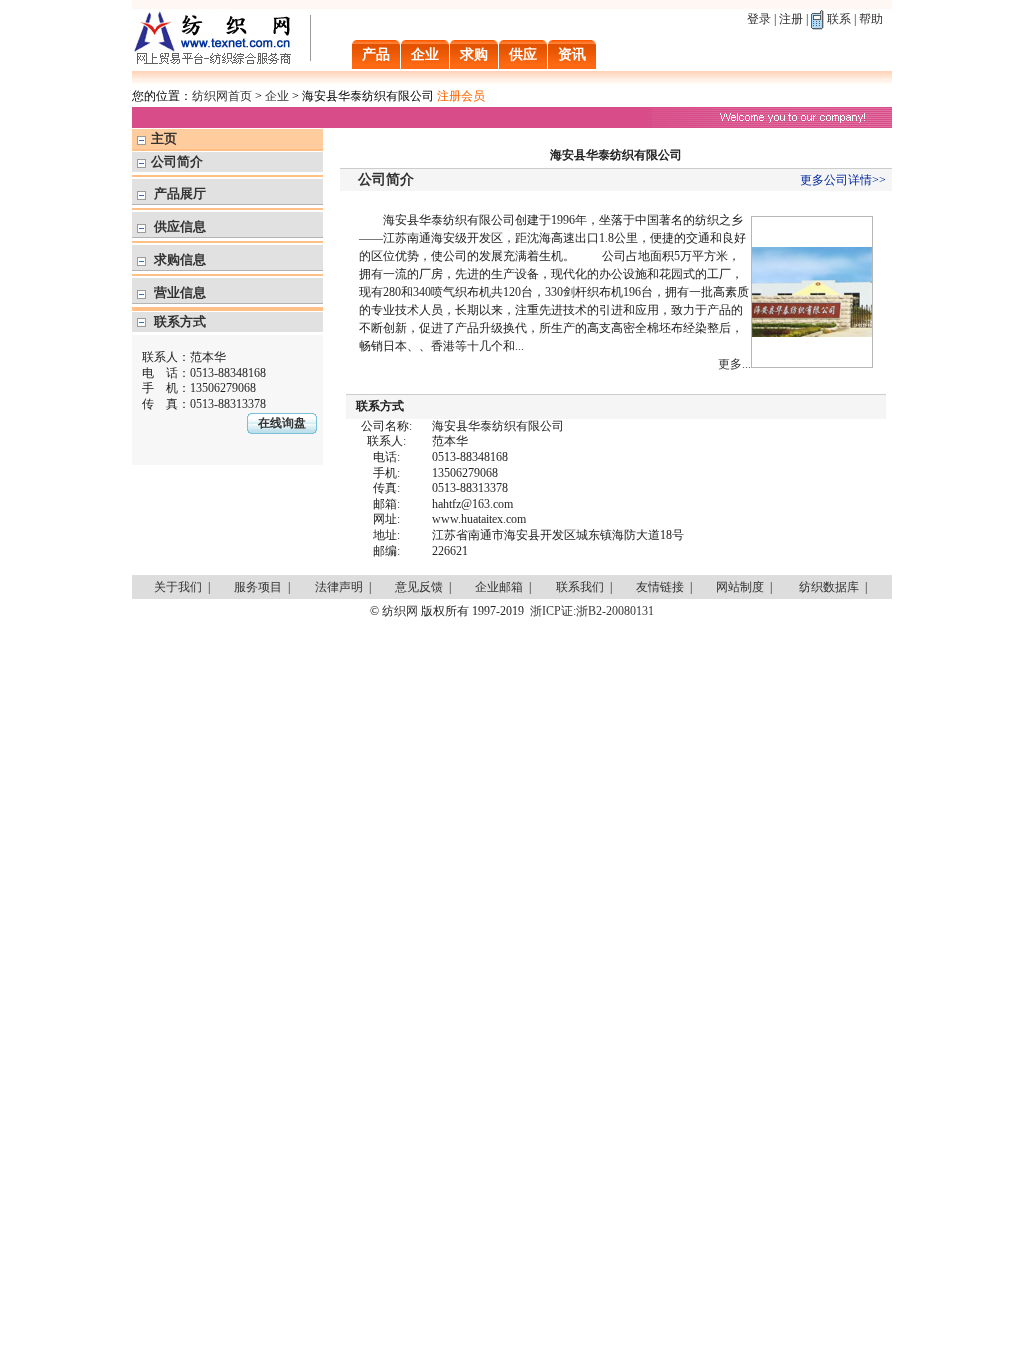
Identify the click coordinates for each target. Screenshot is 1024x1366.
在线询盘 (282, 423)
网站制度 (740, 587)
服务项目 (258, 587)
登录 (759, 19)
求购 (474, 54)
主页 (164, 138)
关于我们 (178, 587)
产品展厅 (180, 193)
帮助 (871, 19)
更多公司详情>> (843, 180)
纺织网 (400, 611)
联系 (839, 19)
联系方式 (180, 321)
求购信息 (180, 259)
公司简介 (177, 161)
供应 (523, 54)
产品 (376, 54)
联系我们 (580, 587)
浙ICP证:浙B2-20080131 (592, 611)
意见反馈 (419, 587)
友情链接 (660, 587)
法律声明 (339, 587)
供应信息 (180, 226)
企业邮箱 (499, 587)
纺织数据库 (829, 587)
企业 (425, 54)
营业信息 (180, 292)
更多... (734, 364)
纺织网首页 (222, 96)
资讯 (572, 54)
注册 (791, 19)
